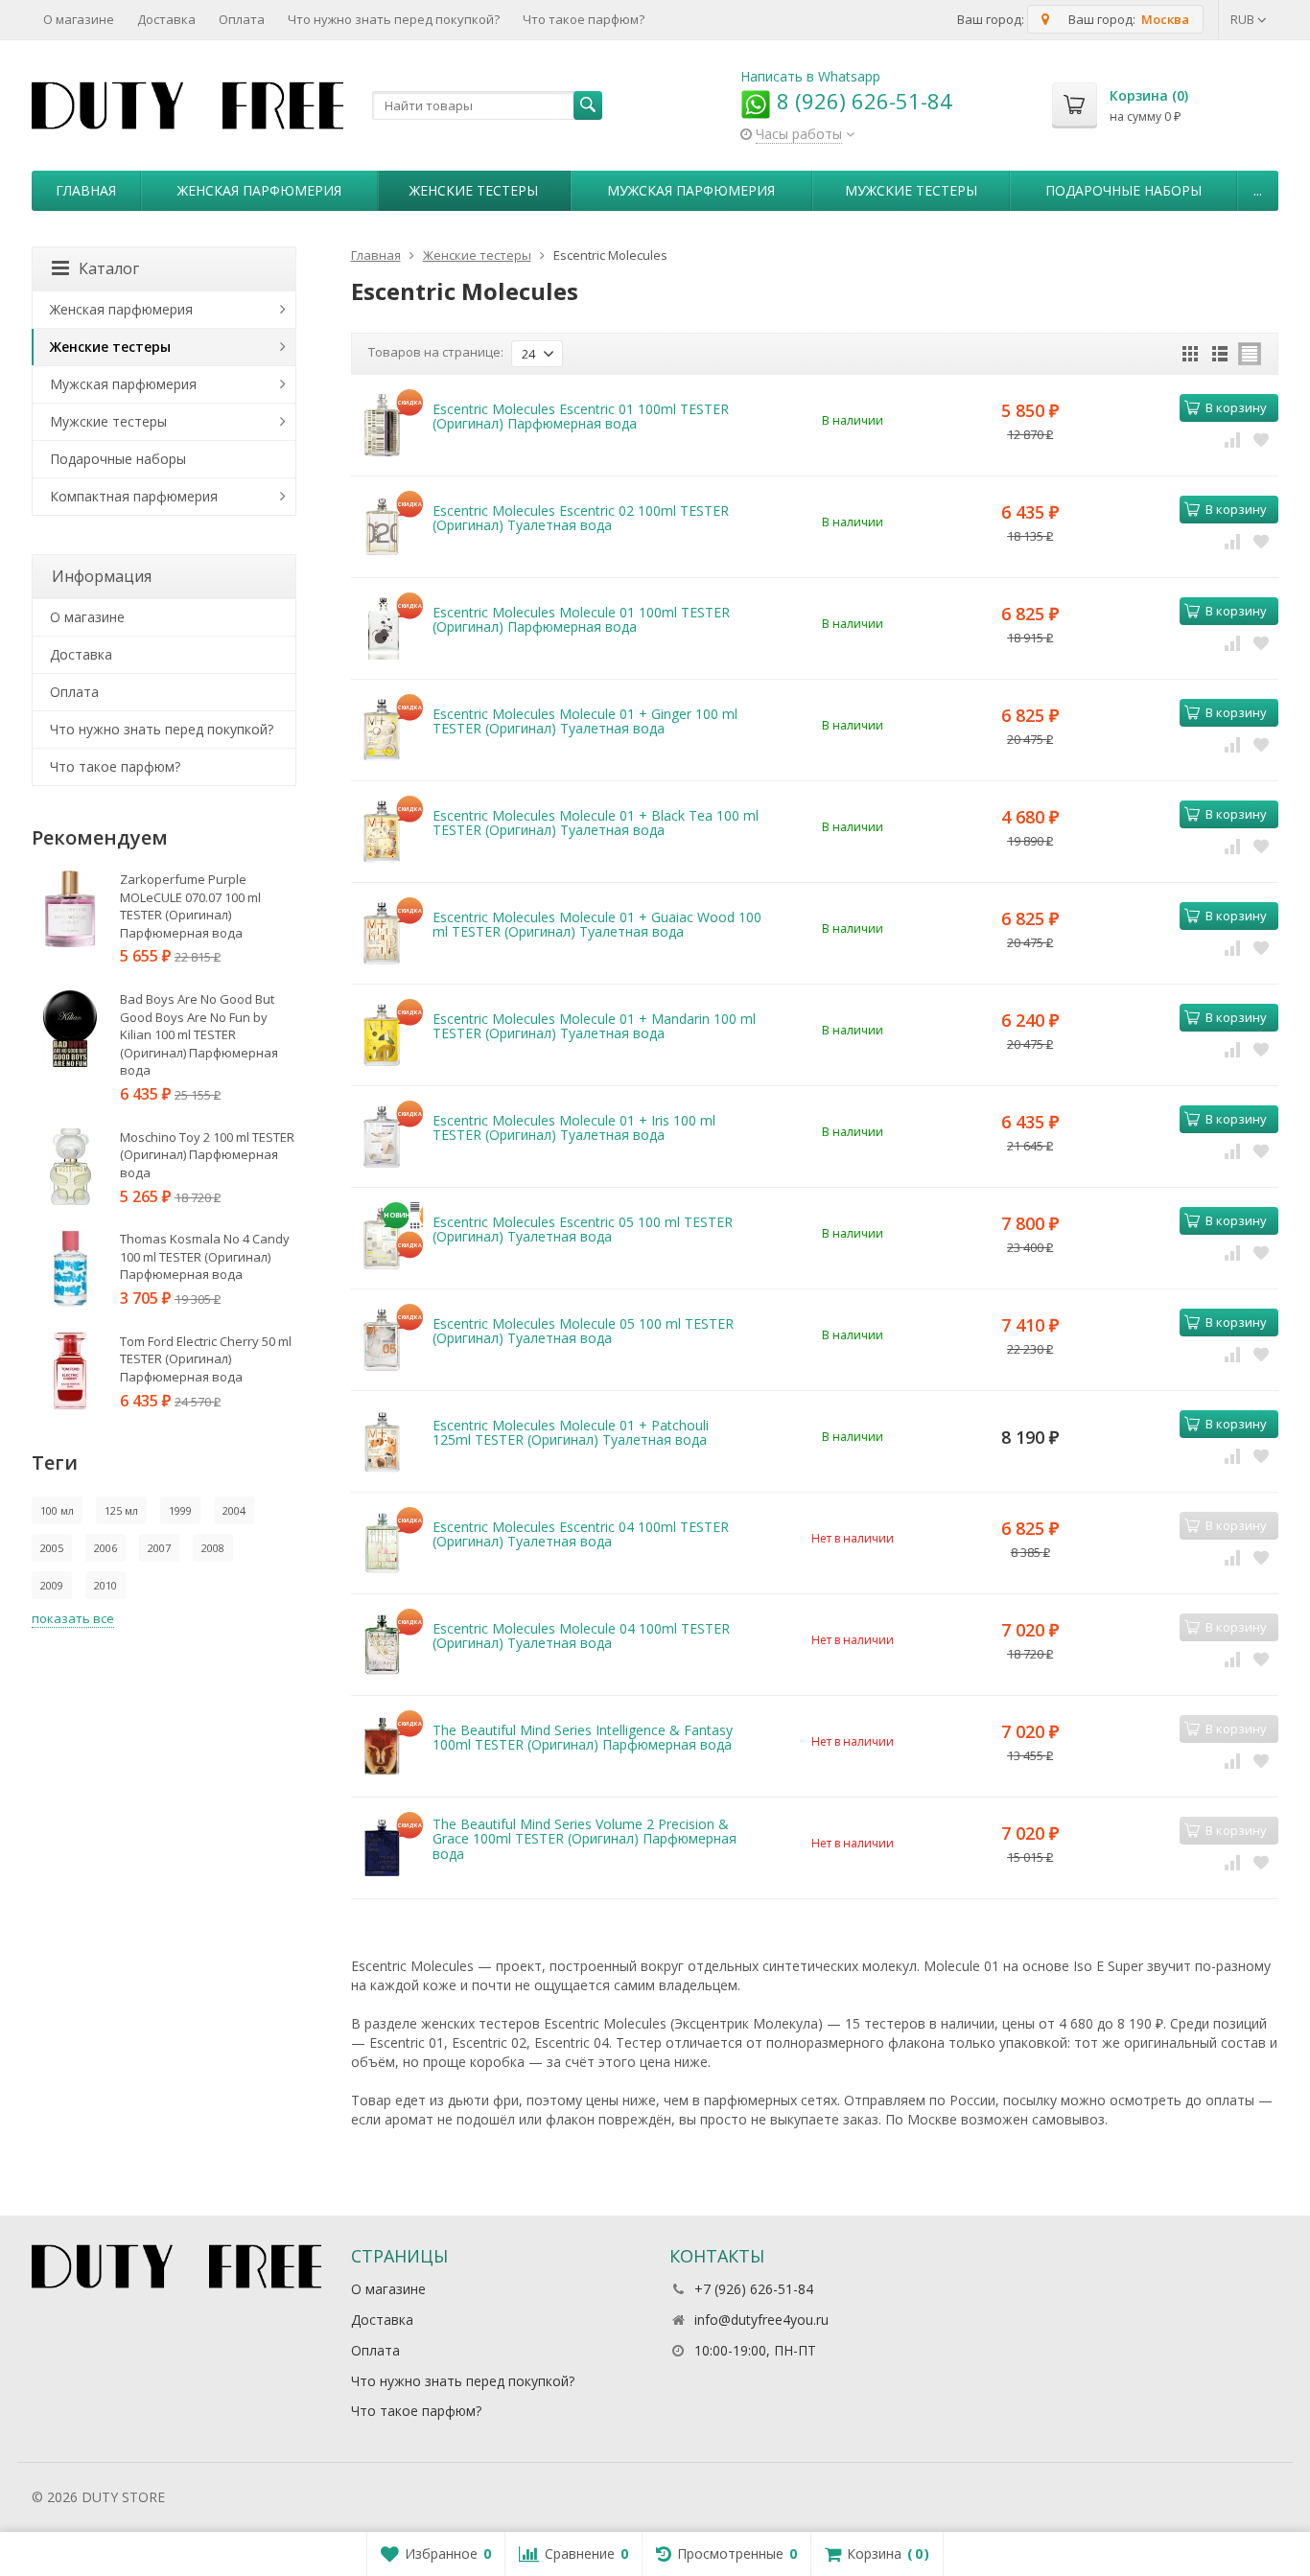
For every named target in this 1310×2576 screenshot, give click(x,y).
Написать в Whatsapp (810, 76)
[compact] (1250, 354)
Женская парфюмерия (259, 190)
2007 (159, 1548)
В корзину (1236, 407)
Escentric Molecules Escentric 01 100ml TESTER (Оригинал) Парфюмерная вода (581, 416)
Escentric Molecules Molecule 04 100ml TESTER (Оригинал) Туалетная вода (581, 1636)
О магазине (79, 19)
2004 (234, 1510)
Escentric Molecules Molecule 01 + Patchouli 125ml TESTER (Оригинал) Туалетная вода (571, 1432)
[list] (1220, 354)
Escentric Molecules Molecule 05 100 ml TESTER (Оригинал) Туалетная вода (583, 1331)
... (1258, 190)
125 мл (121, 1510)
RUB (1244, 19)
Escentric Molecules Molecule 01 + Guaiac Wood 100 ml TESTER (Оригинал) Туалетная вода (597, 924)
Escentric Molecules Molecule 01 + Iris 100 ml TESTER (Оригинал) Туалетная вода (574, 1127)
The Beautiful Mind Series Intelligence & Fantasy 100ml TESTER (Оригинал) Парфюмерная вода (583, 1737)
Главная (86, 190)
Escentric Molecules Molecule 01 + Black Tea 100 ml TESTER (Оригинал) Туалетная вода (596, 823)
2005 (52, 1548)
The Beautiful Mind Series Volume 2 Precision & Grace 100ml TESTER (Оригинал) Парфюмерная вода (585, 1839)
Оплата (242, 19)
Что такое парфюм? (584, 19)
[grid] (1190, 354)
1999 (180, 1510)
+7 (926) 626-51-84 (754, 2289)
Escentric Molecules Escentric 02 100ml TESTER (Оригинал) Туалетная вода (581, 518)
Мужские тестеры (911, 190)
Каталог (109, 268)
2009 (52, 1585)
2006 (105, 1548)
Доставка (166, 19)
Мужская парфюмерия (691, 190)
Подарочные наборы (1123, 190)
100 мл (57, 1510)
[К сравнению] (1232, 439)
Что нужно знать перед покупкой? (394, 19)
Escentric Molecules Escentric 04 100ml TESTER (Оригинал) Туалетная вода (581, 1534)
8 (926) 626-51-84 (862, 101)
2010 (105, 1585)
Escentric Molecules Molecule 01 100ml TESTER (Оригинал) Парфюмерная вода (581, 619)
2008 (213, 1548)
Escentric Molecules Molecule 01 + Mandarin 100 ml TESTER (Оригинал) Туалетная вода (594, 1026)
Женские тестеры (474, 190)
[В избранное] (1261, 439)
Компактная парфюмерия (134, 496)
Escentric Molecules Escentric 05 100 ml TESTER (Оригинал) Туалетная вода (583, 1229)
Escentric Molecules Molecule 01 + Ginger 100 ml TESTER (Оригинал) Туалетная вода (585, 721)
